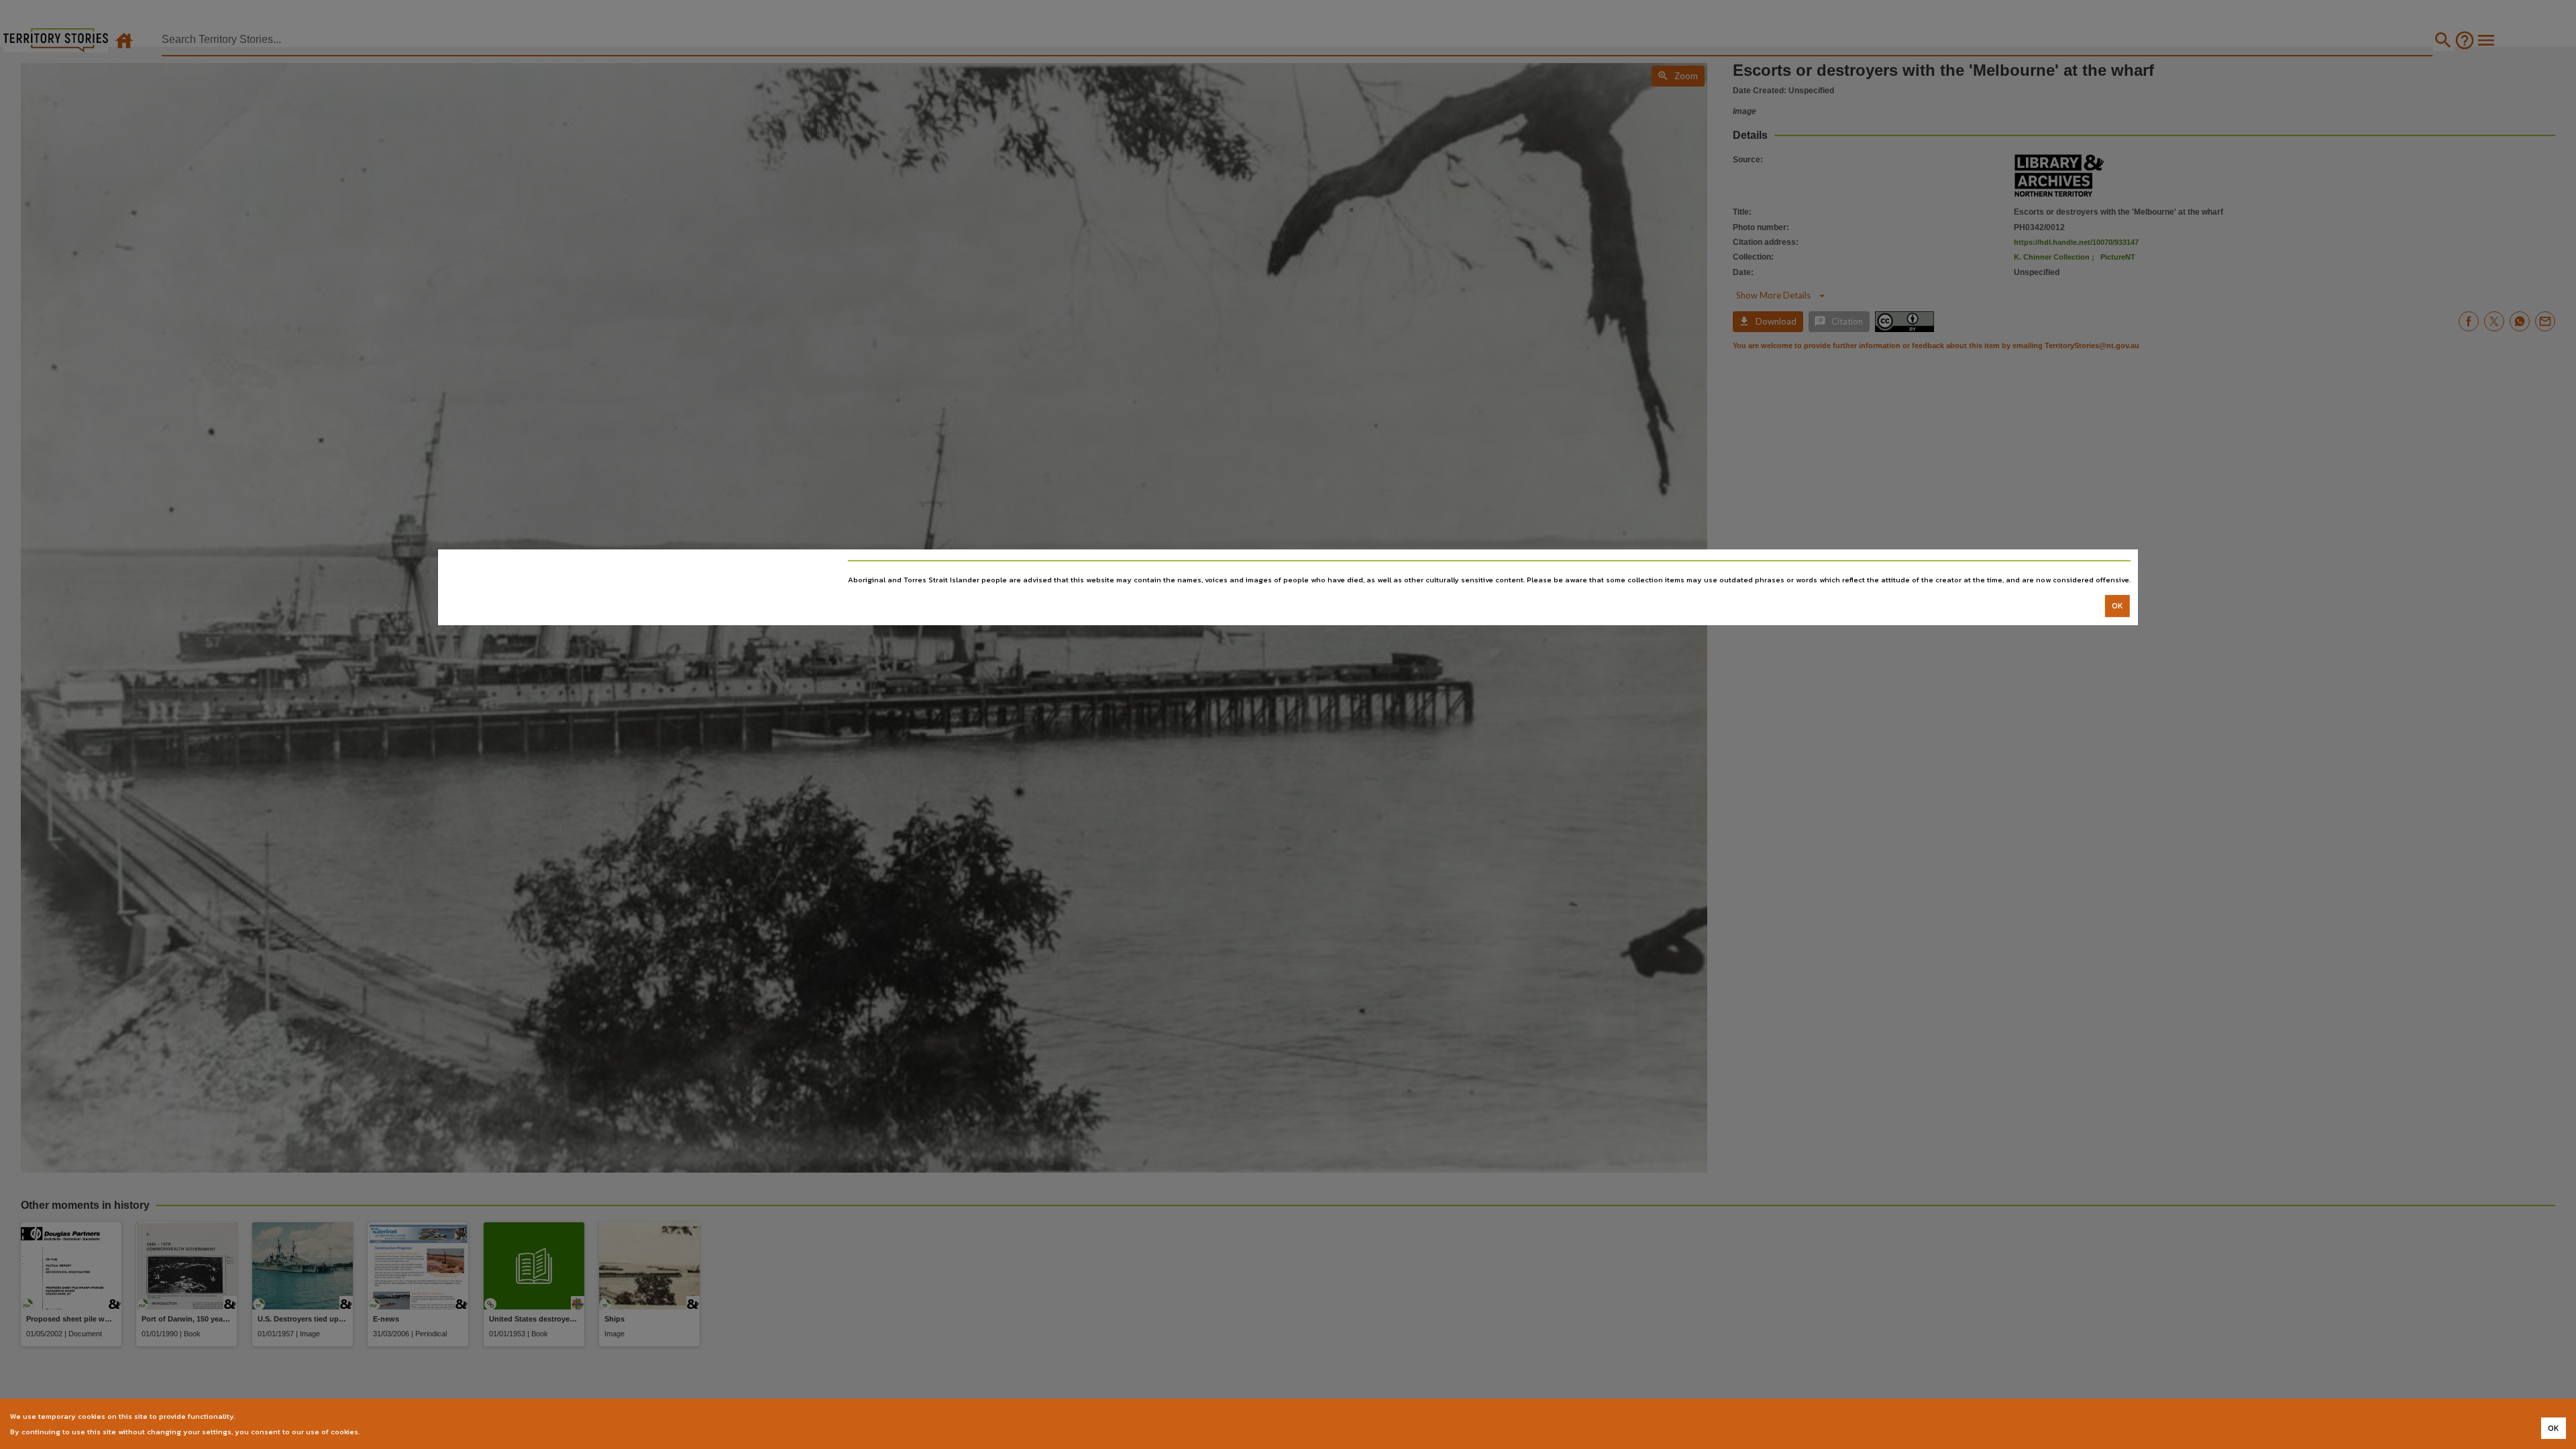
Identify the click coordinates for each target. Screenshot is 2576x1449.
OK (2117, 606)
